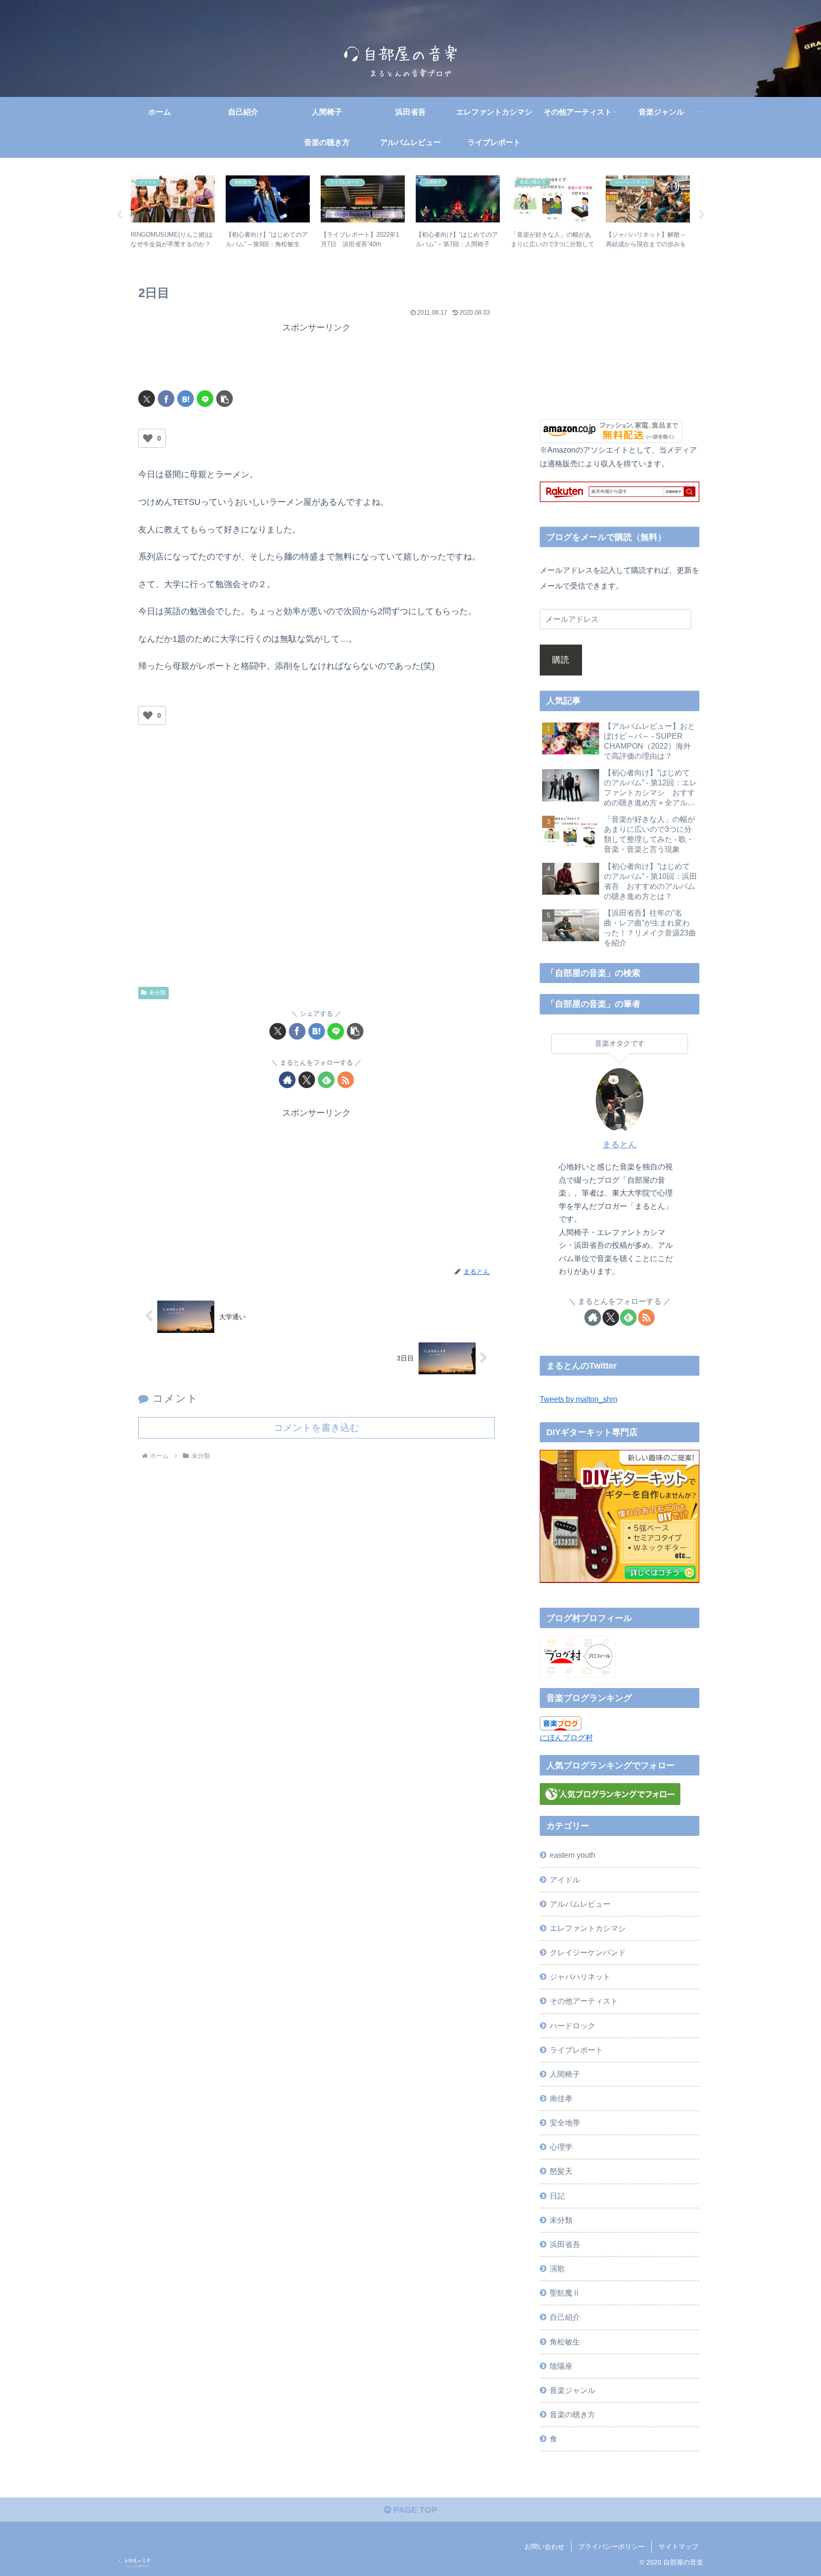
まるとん (620, 1145)
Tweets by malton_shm (578, 1399)
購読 (561, 660)
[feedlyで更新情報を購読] (326, 1080)
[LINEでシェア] (205, 399)
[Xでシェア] (147, 399)
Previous (119, 215)
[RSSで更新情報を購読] (346, 1080)
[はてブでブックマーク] (186, 399)
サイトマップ (678, 2547)
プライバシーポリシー (611, 2547)
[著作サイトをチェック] (287, 1080)
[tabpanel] (173, 213)
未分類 (157, 993)
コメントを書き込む (316, 1428)
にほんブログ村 (566, 1737)
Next (702, 215)
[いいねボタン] (148, 438)
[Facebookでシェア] (166, 399)
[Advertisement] (316, 357)
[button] (224, 399)
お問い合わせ (544, 2547)
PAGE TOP (414, 2510)
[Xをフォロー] (307, 1080)
